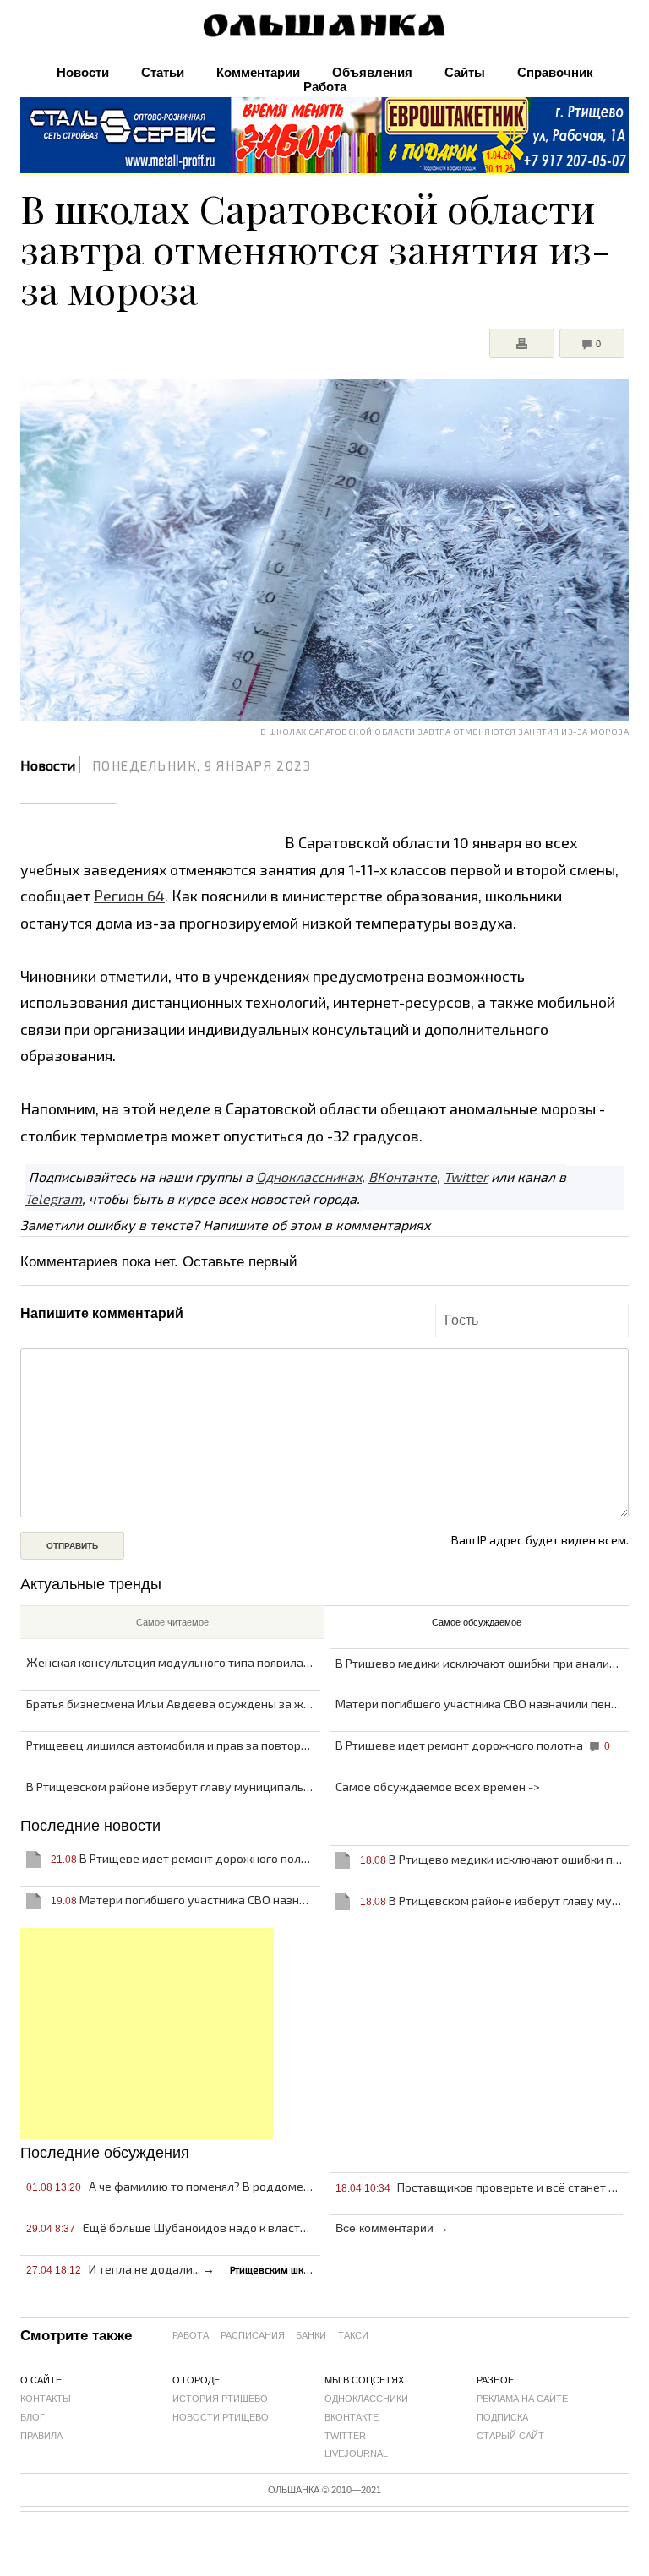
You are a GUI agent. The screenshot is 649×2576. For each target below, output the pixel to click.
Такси (353, 2335)
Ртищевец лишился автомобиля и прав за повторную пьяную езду (173, 1745)
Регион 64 (129, 896)
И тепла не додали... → (173, 2269)
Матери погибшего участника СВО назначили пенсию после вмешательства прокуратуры (482, 1704)
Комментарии (258, 72)
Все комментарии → (392, 2228)
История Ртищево (220, 2399)
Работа (325, 87)
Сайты (465, 72)
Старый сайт (510, 2436)
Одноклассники (366, 2399)
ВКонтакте (403, 1176)
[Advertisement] (147, 2034)
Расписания (253, 2335)
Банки (311, 2335)
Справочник (555, 72)
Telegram (53, 1198)
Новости (83, 72)
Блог (33, 2417)
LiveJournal (356, 2453)
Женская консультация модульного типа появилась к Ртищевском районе (173, 1662)
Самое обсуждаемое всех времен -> (438, 1786)
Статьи (163, 72)
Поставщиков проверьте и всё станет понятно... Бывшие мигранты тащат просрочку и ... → (482, 2187)
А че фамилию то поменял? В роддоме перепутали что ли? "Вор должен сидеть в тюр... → (173, 2186)
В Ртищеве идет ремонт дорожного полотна (473, 1745)
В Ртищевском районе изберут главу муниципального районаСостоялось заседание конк (173, 1786)
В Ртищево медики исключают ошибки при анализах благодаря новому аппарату (482, 1663)
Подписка (502, 2417)
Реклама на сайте (522, 2399)
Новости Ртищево (221, 2417)
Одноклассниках (309, 1176)
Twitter (466, 1176)
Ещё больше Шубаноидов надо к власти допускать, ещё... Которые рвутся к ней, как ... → (173, 2227)
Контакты (46, 2399)
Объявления (372, 72)
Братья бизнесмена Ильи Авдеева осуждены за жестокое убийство (173, 1704)
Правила (41, 2436)
